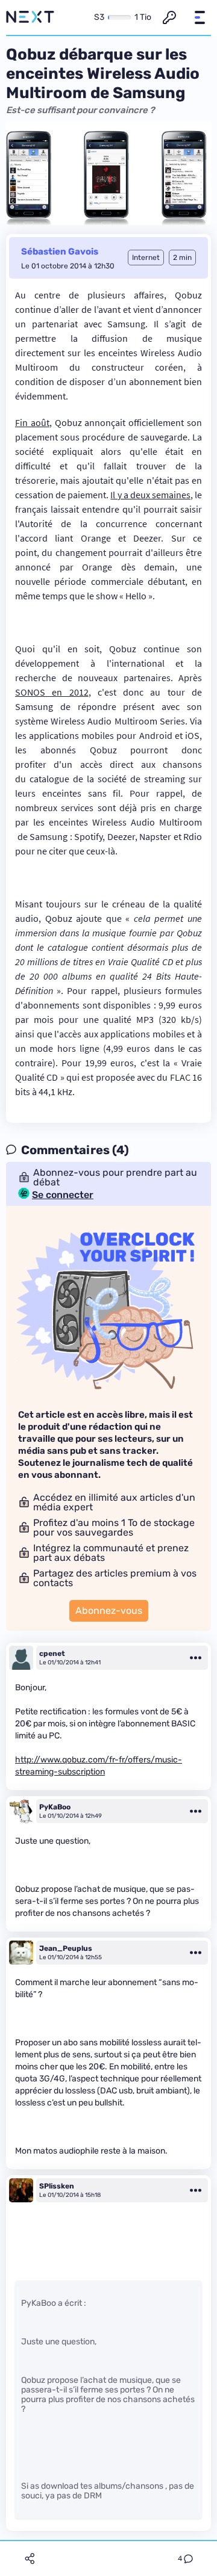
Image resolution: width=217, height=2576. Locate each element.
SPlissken (57, 2186)
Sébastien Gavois (60, 252)
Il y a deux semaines (150, 495)
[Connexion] (169, 17)
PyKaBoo (55, 1807)
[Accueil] (30, 17)
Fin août (32, 422)
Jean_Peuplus (66, 1948)
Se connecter (63, 1195)
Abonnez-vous (109, 1611)
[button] (200, 17)
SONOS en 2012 (52, 692)
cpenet (52, 1654)
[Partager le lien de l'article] (30, 2559)
